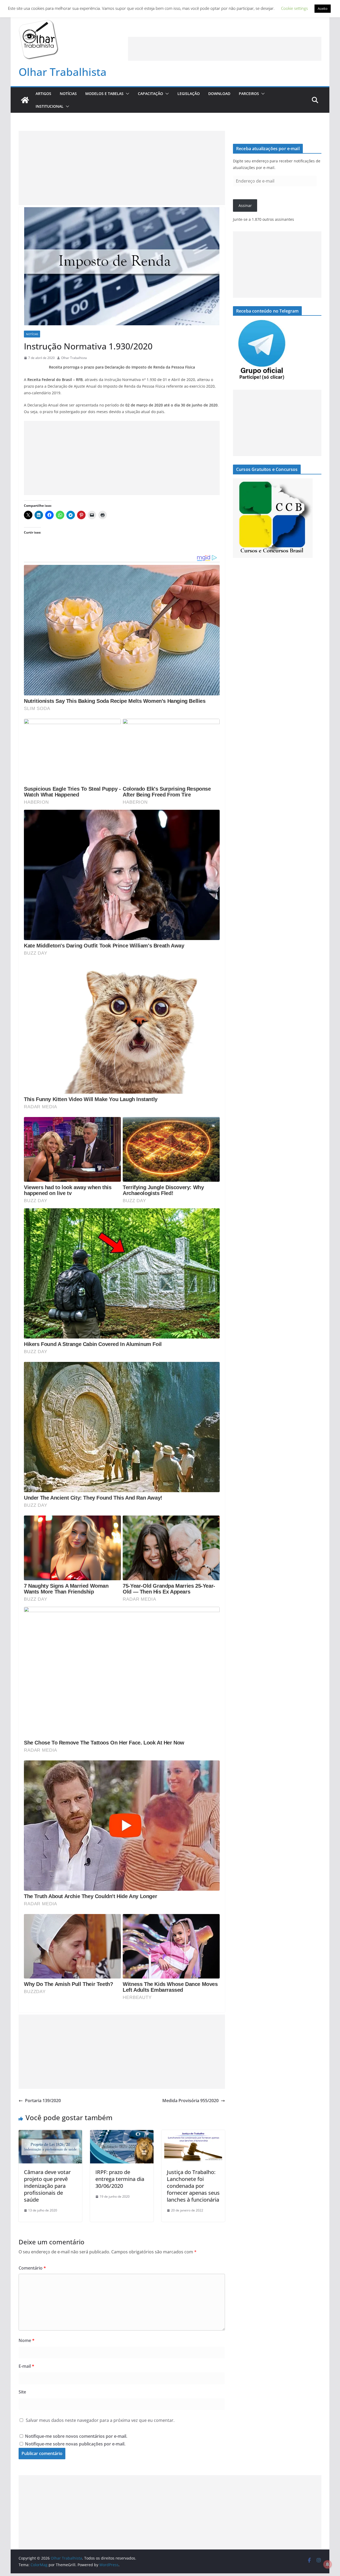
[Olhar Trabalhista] (25, 100)
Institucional (50, 106)
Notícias (68, 94)
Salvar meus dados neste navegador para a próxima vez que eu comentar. (100, 2420)
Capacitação (150, 94)
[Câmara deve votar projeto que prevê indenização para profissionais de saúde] (50, 2134)
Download (219, 94)
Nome (27, 2340)
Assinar (245, 205)
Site (22, 2392)
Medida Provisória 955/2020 (190, 2101)
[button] (126, 94)
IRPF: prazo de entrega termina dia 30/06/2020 (120, 2179)
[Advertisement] (225, 49)
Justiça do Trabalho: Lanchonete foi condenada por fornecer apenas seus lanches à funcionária (193, 2186)
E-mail (26, 2366)
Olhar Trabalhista (63, 72)
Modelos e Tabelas (104, 94)
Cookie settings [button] (294, 8)
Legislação (189, 94)
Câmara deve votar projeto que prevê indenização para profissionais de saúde (47, 2186)
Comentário (32, 2268)
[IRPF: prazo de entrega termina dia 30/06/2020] (122, 2134)
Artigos (43, 94)
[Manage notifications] (328, 2564)
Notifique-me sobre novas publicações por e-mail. (75, 2444)
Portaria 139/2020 (43, 2101)
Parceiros (249, 94)
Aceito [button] (323, 8)
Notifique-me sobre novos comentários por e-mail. (76, 2436)
